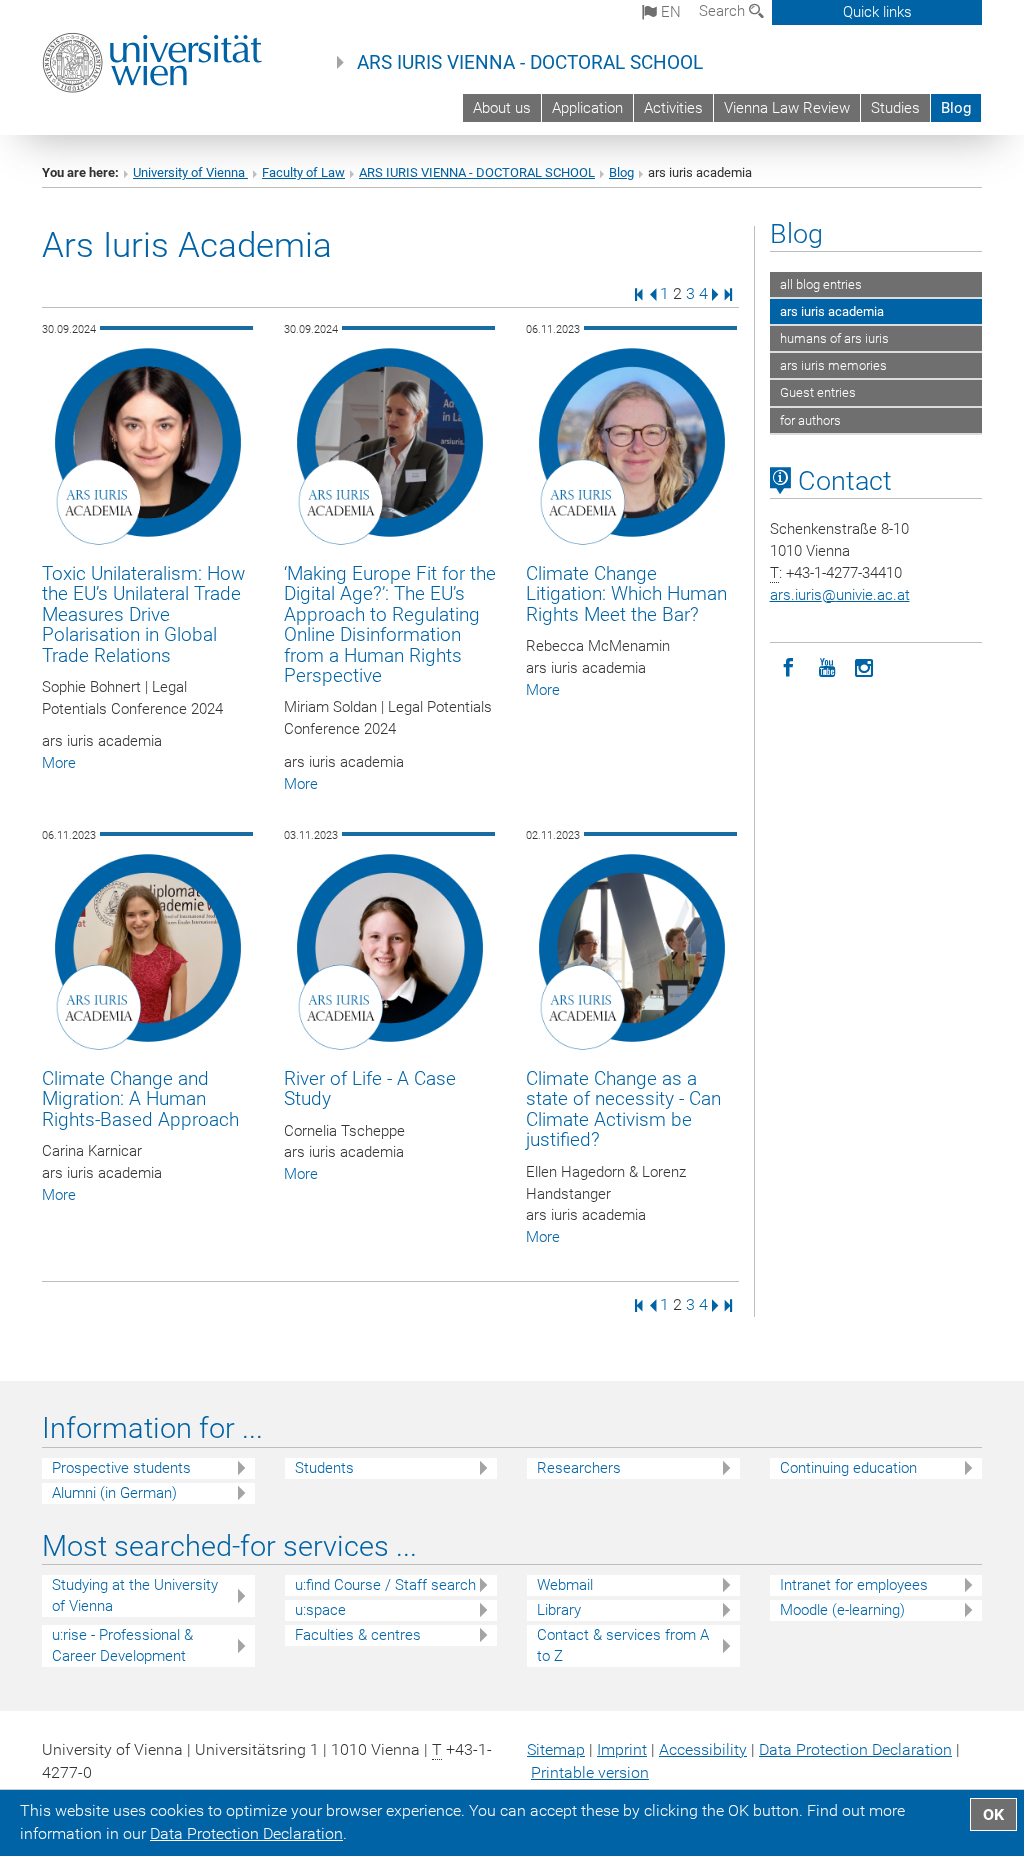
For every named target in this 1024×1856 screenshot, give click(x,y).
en (669, 12)
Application (587, 108)
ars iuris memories (833, 365)
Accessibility (703, 1749)
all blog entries (821, 284)
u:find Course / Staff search (385, 1585)
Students (324, 1468)
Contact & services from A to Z (623, 1645)
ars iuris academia (832, 311)
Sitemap (556, 1749)
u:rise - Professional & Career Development (122, 1645)
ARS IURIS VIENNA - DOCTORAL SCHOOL (530, 63)
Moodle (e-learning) (842, 1610)
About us (502, 108)
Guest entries (818, 392)
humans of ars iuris (834, 338)
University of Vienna (190, 172)
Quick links (877, 12)
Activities (673, 108)
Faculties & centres (358, 1635)
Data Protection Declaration (855, 1749)
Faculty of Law (303, 172)
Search (724, 11)
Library (559, 1610)
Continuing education (848, 1468)
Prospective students (121, 1468)
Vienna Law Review (787, 108)
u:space (320, 1610)
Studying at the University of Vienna (135, 1595)
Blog (956, 108)
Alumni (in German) (114, 1493)
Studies (895, 108)
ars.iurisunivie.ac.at (840, 595)
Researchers (579, 1468)
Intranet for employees (854, 1585)
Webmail (565, 1585)
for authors (810, 420)
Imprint (622, 1749)
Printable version (590, 1772)
